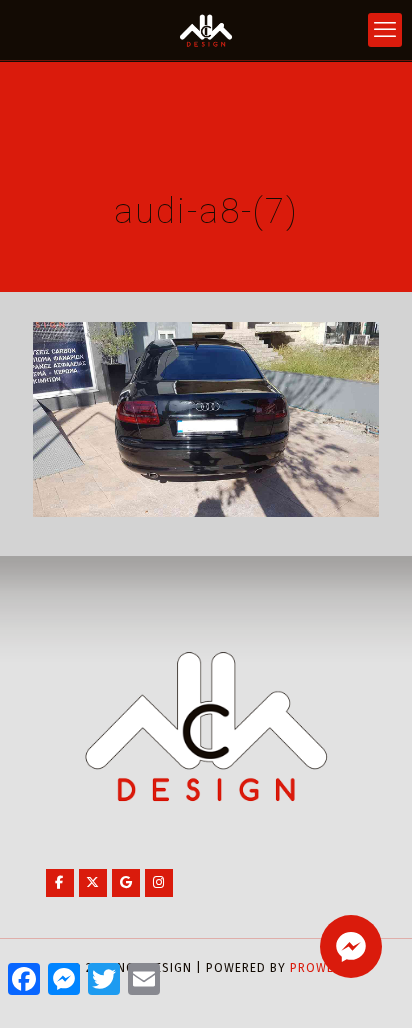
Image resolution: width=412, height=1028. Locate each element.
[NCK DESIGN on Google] (126, 883)
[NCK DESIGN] (206, 30)
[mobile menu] (385, 30)
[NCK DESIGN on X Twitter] (93, 883)
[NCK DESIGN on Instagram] (159, 883)
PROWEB (316, 968)
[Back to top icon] (371, 987)
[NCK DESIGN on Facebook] (60, 883)
